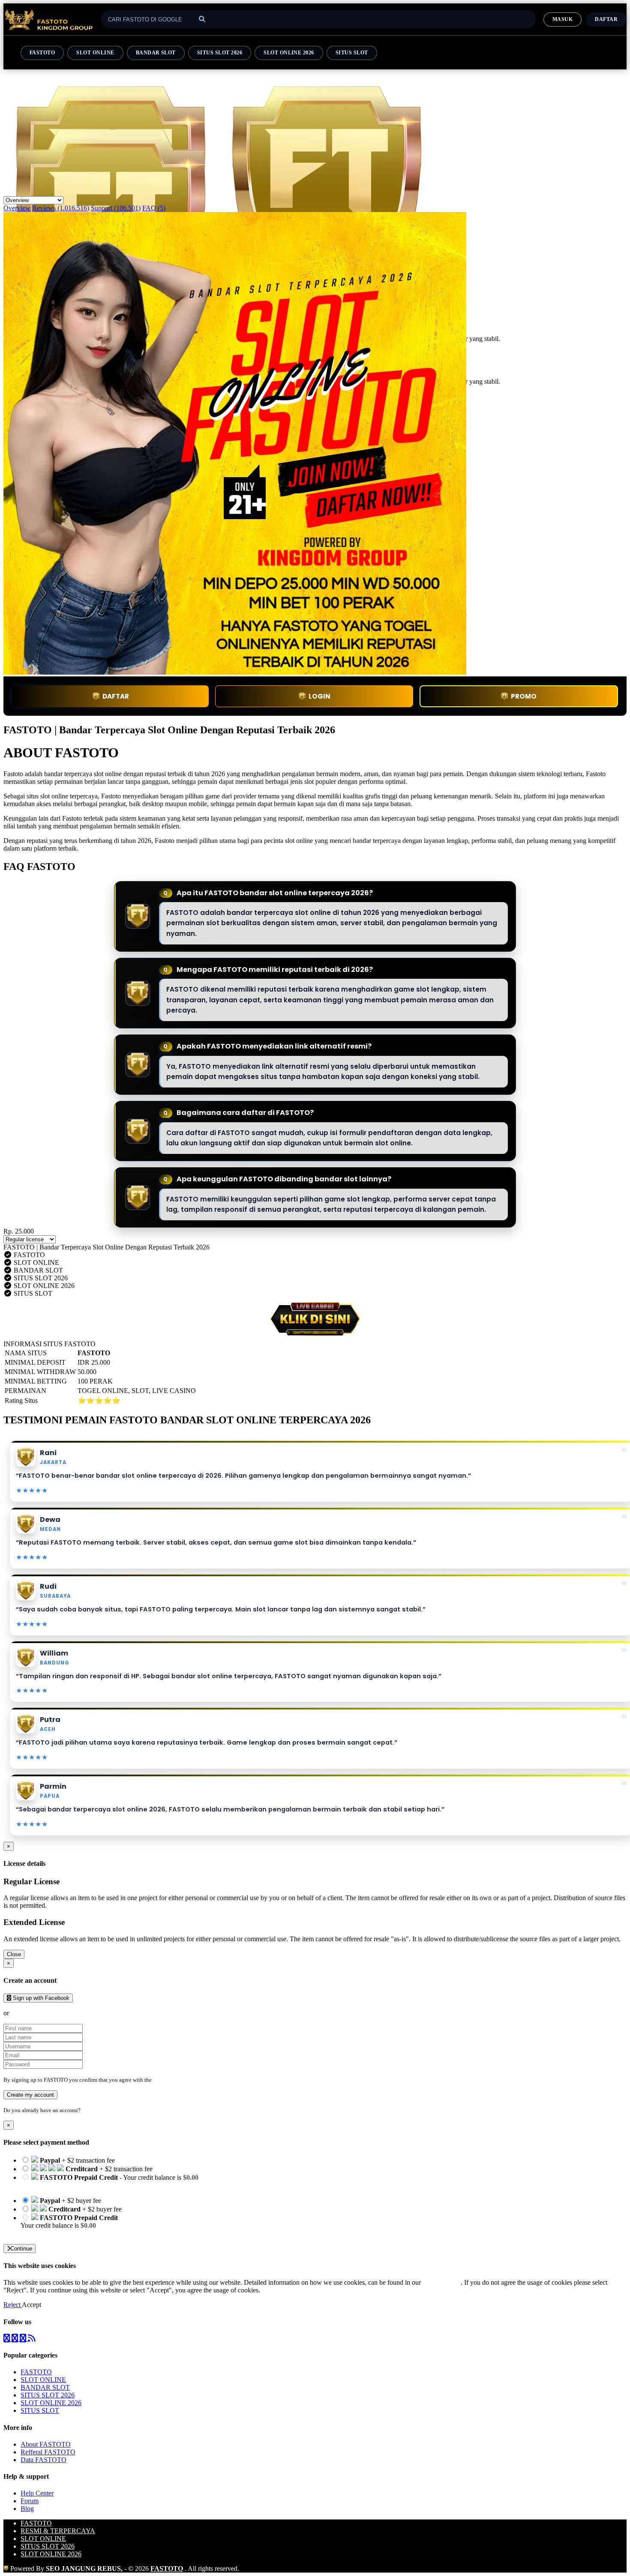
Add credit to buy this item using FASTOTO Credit (90, 2185)
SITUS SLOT (352, 53)
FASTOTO (42, 53)
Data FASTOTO (43, 2460)
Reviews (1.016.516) (61, 208)
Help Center (37, 2493)
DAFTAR (116, 696)
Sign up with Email (37, 2013)
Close (14, 1954)
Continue (21, 2249)
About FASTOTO (46, 2444)
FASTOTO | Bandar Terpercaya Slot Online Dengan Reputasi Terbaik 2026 (106, 1247)
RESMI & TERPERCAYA (58, 2531)
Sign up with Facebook (40, 1998)
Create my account (30, 2095)
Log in (90, 2110)
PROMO (524, 696)
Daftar (606, 19)
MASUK (562, 19)
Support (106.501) (116, 208)
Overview (17, 208)
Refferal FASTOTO (48, 2452)
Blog (27, 2509)
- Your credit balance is (109, 2181)
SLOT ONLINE (95, 53)
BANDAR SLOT (156, 53)
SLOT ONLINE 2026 (289, 53)
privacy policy (442, 2282)
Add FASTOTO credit (51, 2233)
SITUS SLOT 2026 (220, 53)
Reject (13, 2305)
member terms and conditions (187, 2080)
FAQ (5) (154, 208)
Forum (30, 2501)
